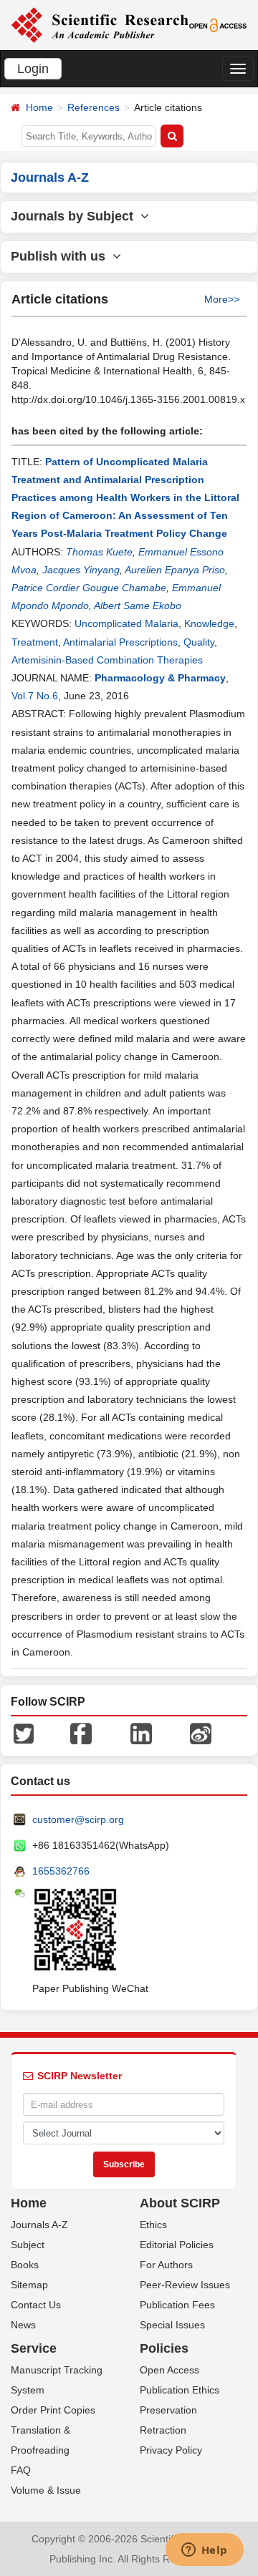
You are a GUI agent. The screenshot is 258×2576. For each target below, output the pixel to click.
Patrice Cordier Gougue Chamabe (89, 588)
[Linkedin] (141, 1733)
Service (34, 2348)
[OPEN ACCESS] (218, 24)
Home (39, 107)
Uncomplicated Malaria (126, 623)
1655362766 (61, 1871)
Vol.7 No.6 (35, 696)
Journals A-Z (39, 2225)
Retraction (163, 2430)
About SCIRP (180, 2203)
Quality (199, 642)
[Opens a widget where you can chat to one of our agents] (204, 2551)
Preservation (168, 2410)
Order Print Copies (53, 2410)
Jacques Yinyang (81, 570)
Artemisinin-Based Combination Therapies (107, 660)
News (23, 2325)
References (94, 107)
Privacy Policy (171, 2450)
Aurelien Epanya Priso (175, 570)
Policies (164, 2348)
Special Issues (172, 2325)
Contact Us (36, 2305)
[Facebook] (81, 1733)
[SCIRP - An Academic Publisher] (100, 24)
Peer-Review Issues (185, 2285)
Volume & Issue (46, 2490)
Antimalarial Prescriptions (120, 642)
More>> (222, 299)
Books (25, 2265)
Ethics (153, 2225)
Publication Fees (177, 2305)
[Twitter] (24, 1733)
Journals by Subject (76, 216)
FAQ (21, 2470)
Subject (28, 2245)
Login (33, 69)
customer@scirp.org (78, 1819)
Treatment (35, 642)
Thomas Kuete (99, 552)
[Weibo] (201, 1733)
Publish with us (62, 256)
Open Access (169, 2370)
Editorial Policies (177, 2245)
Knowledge (209, 623)
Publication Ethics (180, 2390)
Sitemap (29, 2285)
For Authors (166, 2265)
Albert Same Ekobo (138, 606)
